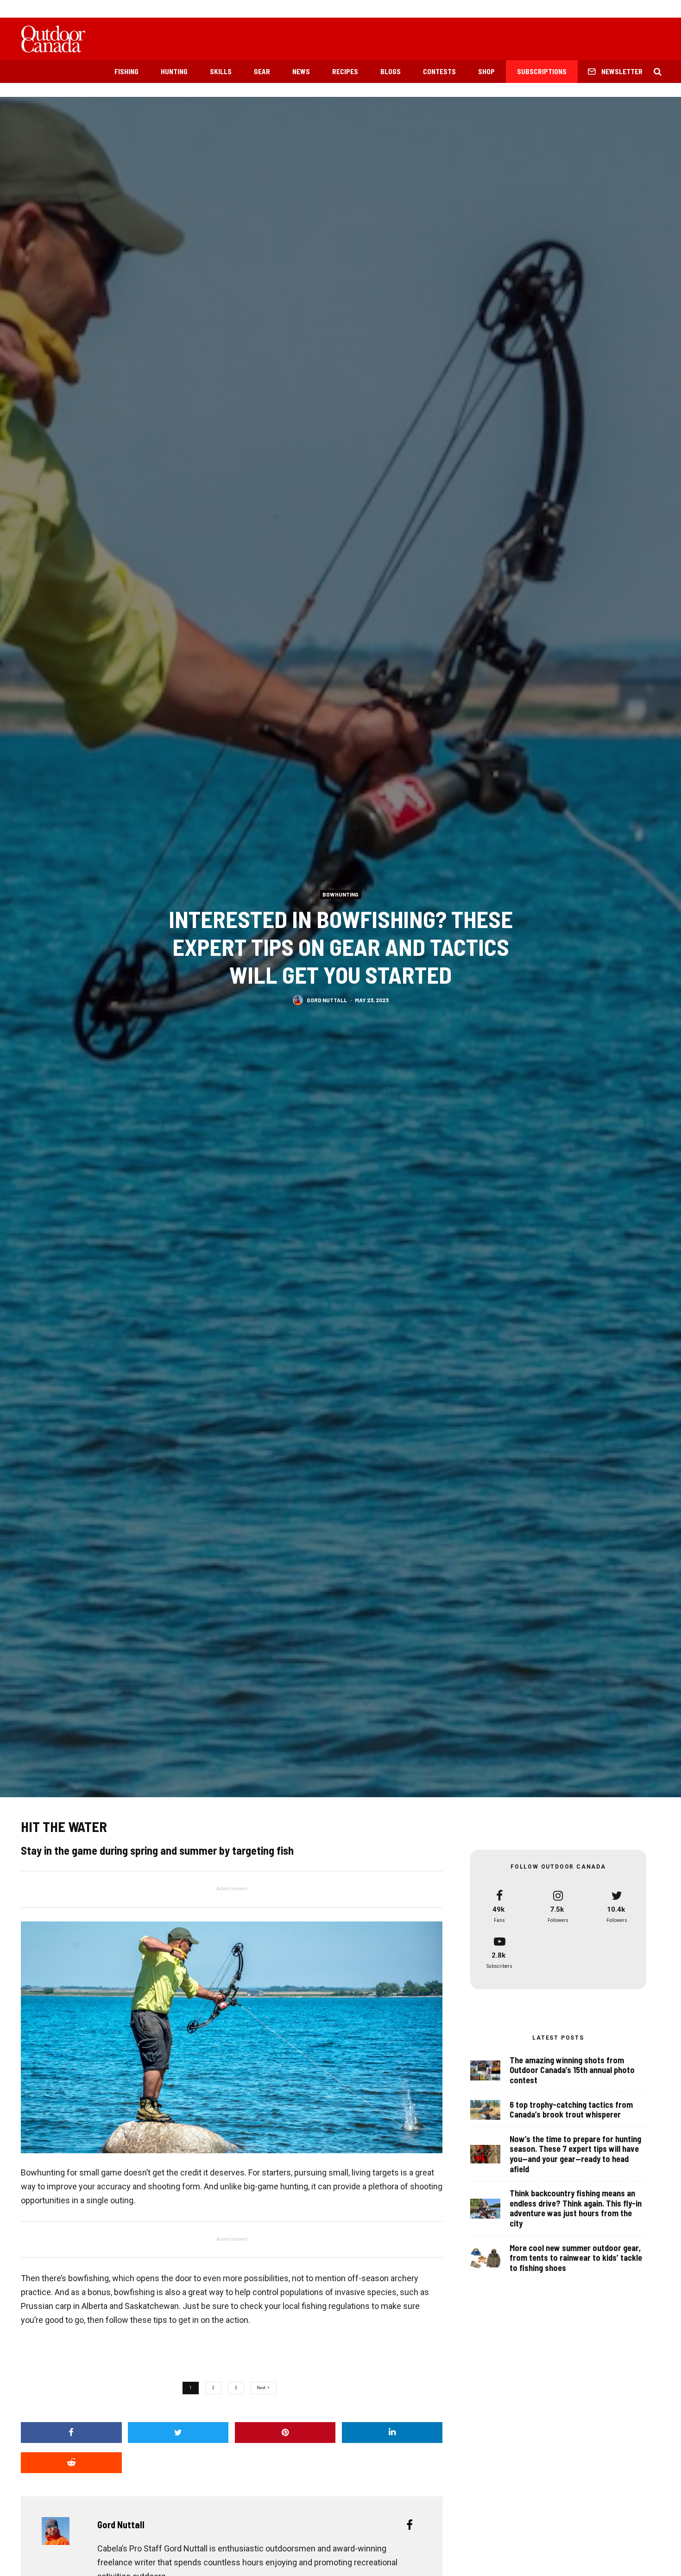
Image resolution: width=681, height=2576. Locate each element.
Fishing (126, 71)
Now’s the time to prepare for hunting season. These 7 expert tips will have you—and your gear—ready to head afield (575, 2154)
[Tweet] (178, 2433)
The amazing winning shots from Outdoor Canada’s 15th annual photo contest (572, 2070)
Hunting (174, 71)
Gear (262, 71)
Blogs (391, 71)
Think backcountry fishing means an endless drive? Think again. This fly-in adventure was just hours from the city (576, 2208)
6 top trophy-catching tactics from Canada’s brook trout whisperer (571, 2110)
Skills (221, 71)
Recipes (345, 71)
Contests (439, 71)
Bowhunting (340, 894)
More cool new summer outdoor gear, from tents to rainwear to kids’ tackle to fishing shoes (576, 2258)
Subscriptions (542, 71)
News (301, 71)
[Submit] (71, 2463)
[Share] (71, 2433)
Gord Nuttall (327, 999)
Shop (486, 71)
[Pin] (285, 2433)
